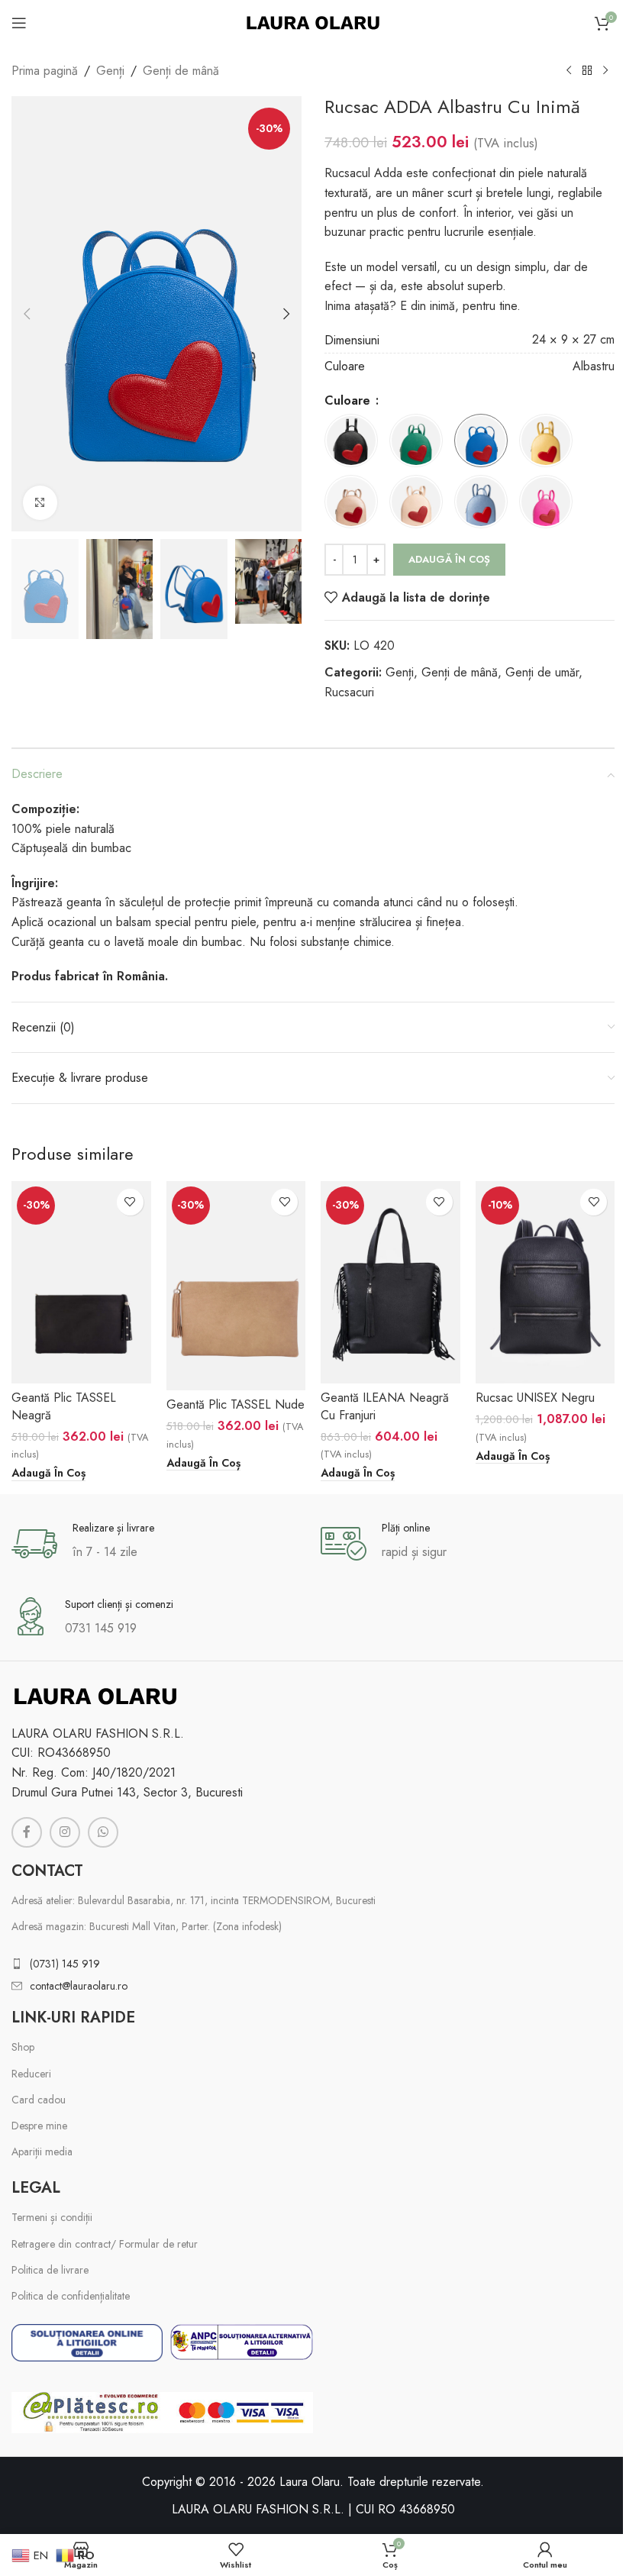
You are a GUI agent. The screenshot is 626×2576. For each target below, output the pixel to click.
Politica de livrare (50, 2270)
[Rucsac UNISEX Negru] (545, 1282)
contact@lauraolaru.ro (79, 1986)
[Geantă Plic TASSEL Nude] (236, 1286)
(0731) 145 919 (65, 1964)
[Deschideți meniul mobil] (19, 23)
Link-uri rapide (73, 2018)
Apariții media (42, 2152)
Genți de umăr (542, 672)
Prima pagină (45, 71)
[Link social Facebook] (27, 1832)
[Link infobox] (158, 1544)
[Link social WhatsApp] (103, 1832)
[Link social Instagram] (65, 1832)
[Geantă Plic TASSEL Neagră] (81, 1282)
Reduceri (31, 2074)
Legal (36, 2188)
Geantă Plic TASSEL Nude (236, 1404)
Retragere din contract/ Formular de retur (105, 2244)
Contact (47, 1871)
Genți (110, 71)
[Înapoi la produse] (587, 71)
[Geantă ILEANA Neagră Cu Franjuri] (390, 1282)
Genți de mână (181, 71)
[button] (27, 314)
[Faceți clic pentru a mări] (40, 503)
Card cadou (39, 2100)
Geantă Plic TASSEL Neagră (64, 1406)
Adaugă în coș (449, 559)
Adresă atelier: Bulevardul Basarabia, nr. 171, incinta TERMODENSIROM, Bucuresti (194, 1900)
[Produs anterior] (569, 71)
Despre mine (39, 2126)
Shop (23, 2047)
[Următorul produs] (605, 71)
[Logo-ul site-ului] (313, 22)
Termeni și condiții (52, 2217)
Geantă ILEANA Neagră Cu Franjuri (385, 1406)
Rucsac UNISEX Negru (535, 1398)
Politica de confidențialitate (71, 2296)
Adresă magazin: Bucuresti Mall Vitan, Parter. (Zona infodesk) (147, 1926)
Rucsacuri (349, 692)
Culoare (349, 400)
